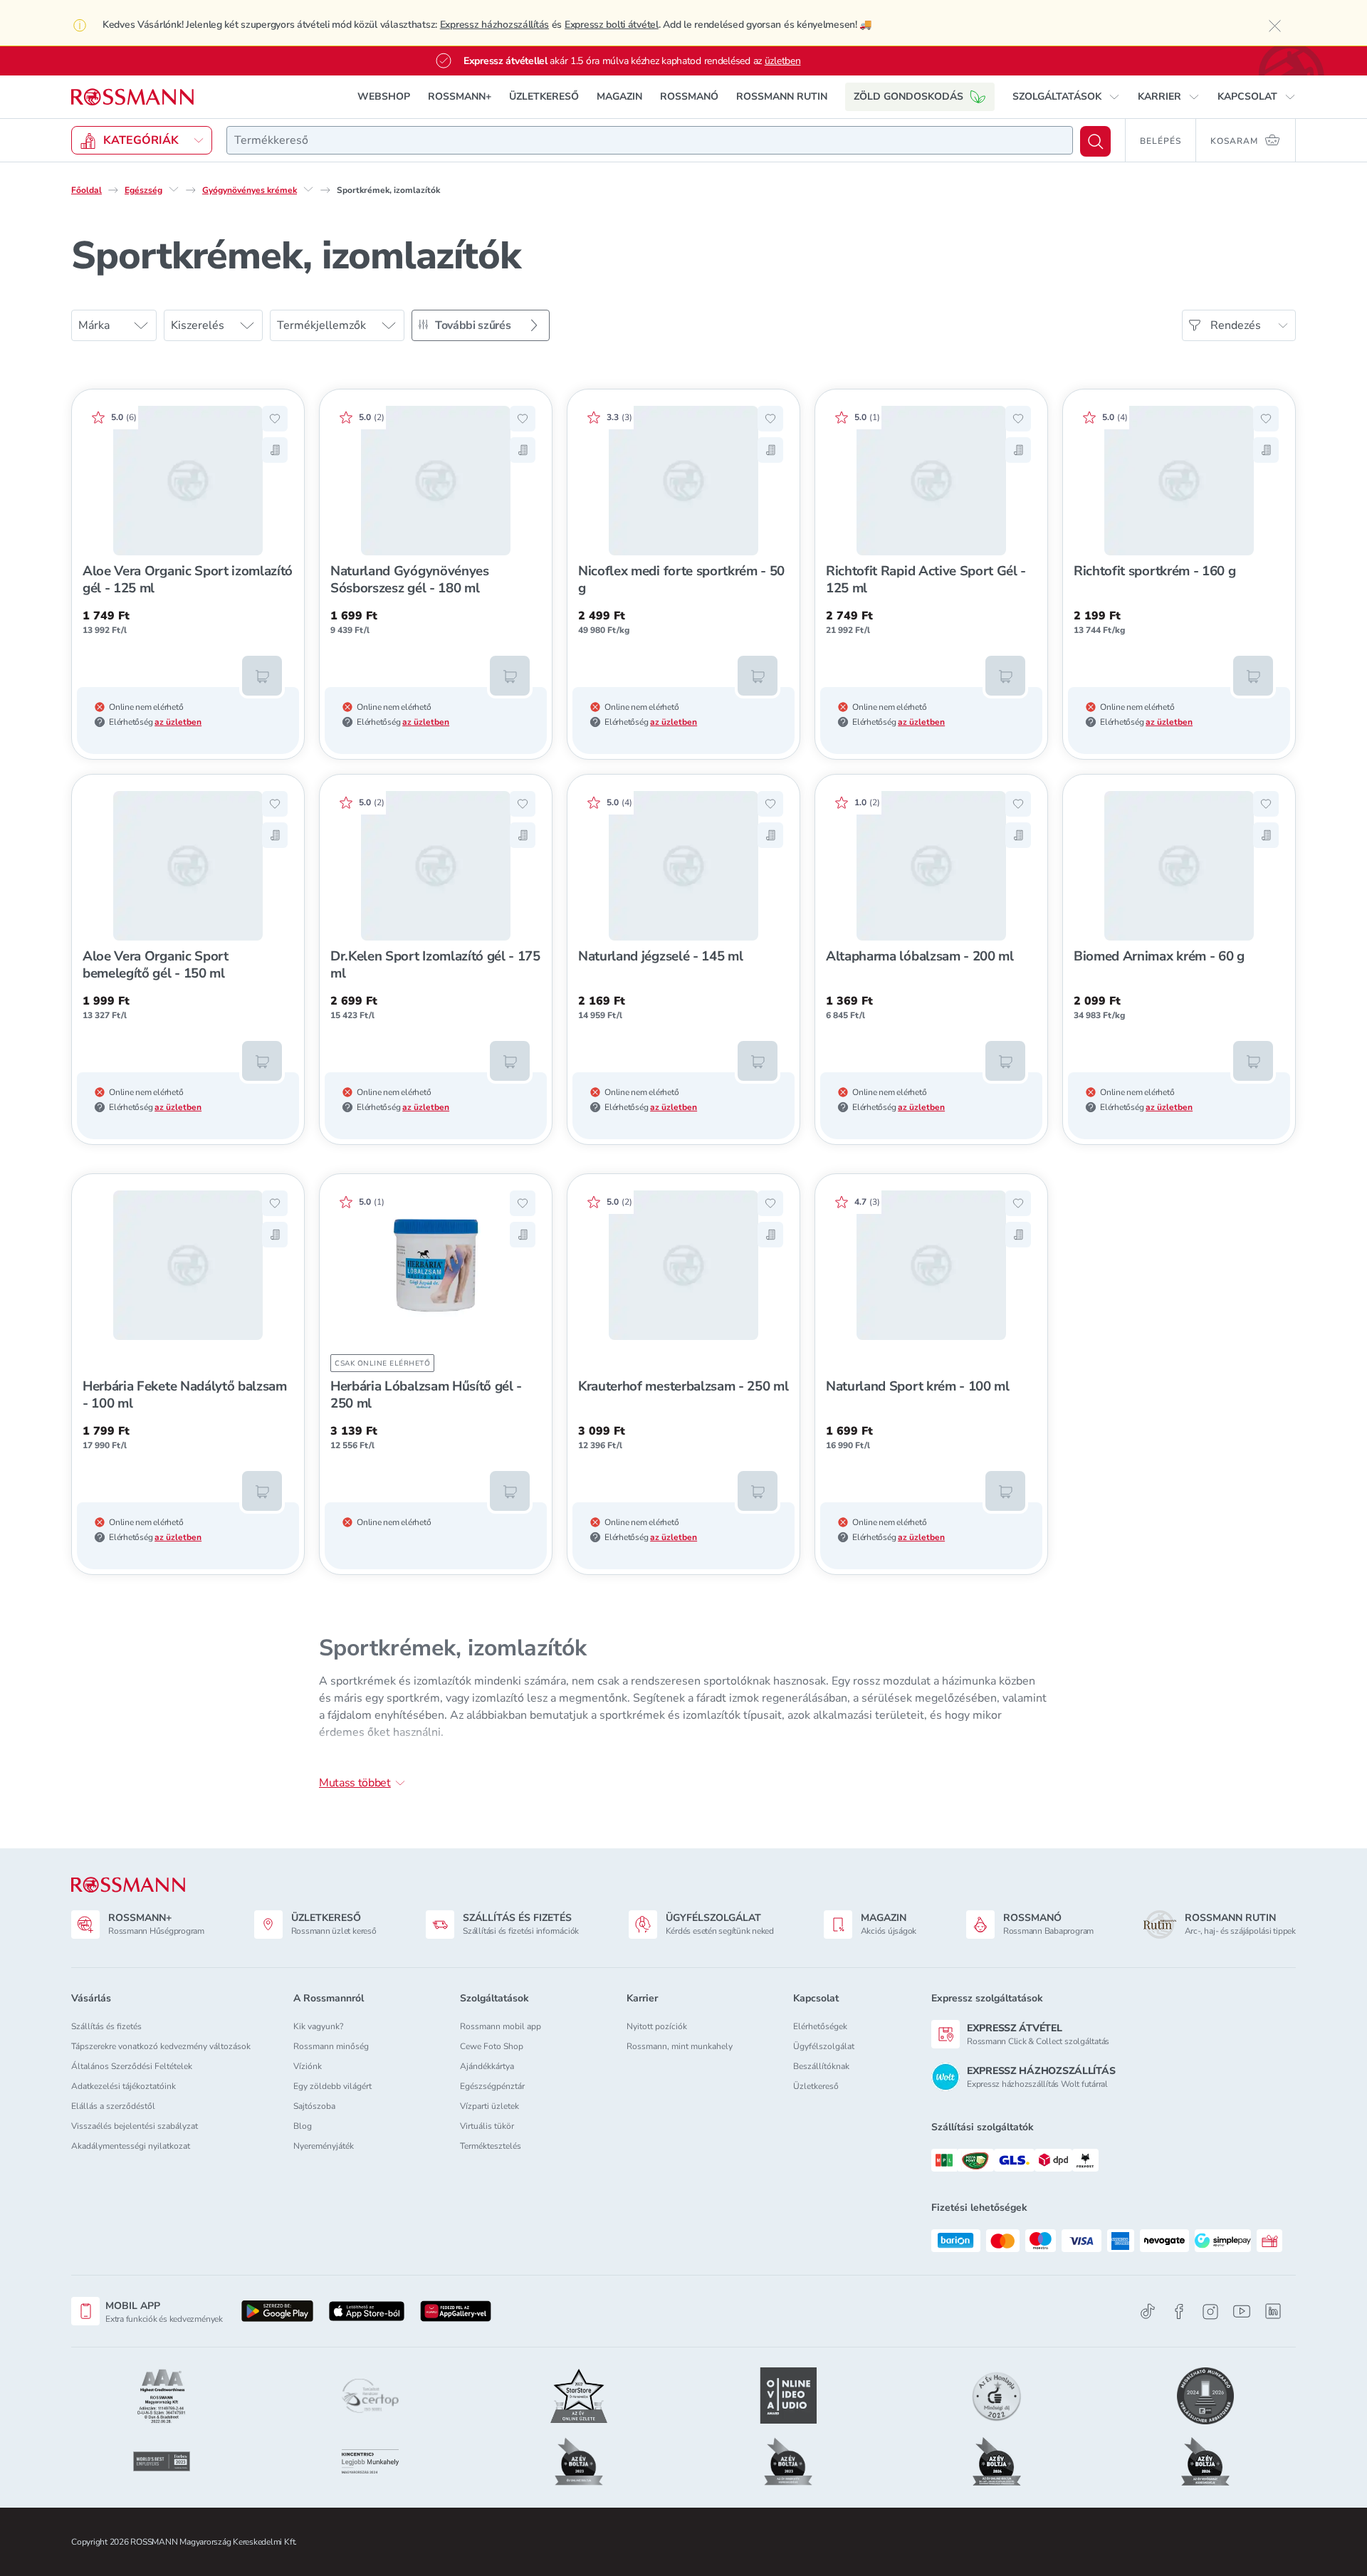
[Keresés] (1095, 141)
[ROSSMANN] (128, 1885)
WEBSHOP (384, 96)
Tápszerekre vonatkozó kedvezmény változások (161, 2046)
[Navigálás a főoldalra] (132, 97)
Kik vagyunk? (318, 2026)
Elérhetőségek (820, 2026)
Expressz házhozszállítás (494, 25)
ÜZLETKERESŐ (544, 96)
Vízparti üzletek (489, 2106)
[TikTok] (1148, 2311)
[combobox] (650, 140)
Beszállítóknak (821, 2066)
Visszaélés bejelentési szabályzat (135, 2126)
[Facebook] (1179, 2311)
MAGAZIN (619, 96)
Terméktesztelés (491, 2146)
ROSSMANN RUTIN (782, 96)
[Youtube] (1242, 2311)
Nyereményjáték (324, 2146)
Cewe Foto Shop (492, 2046)
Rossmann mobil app (501, 2026)
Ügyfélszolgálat (824, 2046)
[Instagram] (1210, 2311)
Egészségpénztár (492, 2086)
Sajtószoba (314, 2106)
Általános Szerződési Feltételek (132, 2066)
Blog (303, 2126)
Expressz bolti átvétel (612, 25)
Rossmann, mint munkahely (680, 2046)
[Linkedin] (1273, 2311)
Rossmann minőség (331, 2046)
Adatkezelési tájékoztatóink (124, 2086)
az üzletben (178, 722)
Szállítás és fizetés (106, 2026)
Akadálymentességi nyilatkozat (131, 2146)
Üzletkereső (816, 2086)
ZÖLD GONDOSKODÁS (908, 96)
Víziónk (308, 2066)
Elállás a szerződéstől (113, 2106)
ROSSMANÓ (689, 96)
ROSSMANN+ (460, 96)
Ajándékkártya (487, 2066)
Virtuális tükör (487, 2126)
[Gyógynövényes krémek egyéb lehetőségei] (308, 189)
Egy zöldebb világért (332, 2086)
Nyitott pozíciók (657, 2026)
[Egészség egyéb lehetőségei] (174, 189)
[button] (1066, 97)
